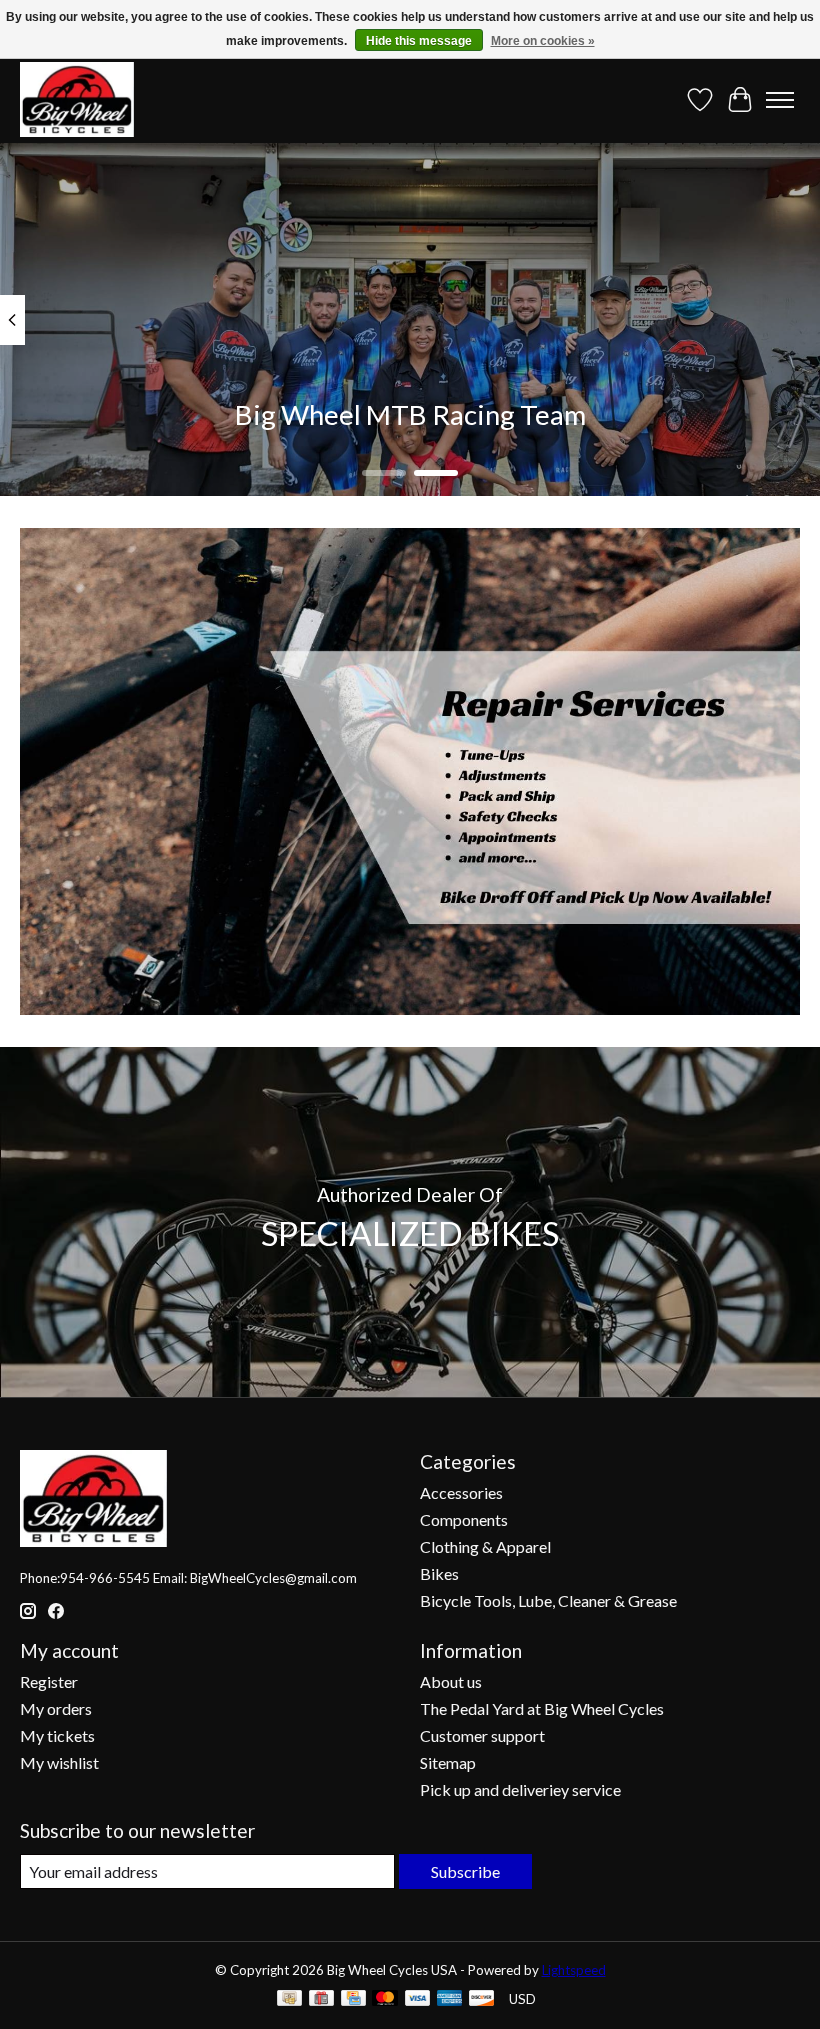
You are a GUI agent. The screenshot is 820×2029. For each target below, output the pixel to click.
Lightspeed (574, 1970)
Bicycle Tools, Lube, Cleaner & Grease (548, 1600)
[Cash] (289, 1999)
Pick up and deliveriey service (520, 1789)
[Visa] (418, 1999)
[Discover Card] (482, 1999)
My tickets (57, 1735)
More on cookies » (543, 41)
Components (464, 1519)
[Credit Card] (353, 1999)
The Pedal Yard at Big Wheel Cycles (542, 1708)
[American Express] (450, 1999)
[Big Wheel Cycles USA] (77, 99)
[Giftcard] (321, 1999)
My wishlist (59, 1762)
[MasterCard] (385, 1999)
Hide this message (419, 41)
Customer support (482, 1735)
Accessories (461, 1492)
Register (49, 1681)
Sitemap (448, 1762)
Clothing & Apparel (485, 1546)
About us (451, 1681)
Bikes (439, 1573)
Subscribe (465, 1871)
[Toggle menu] (780, 100)
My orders (56, 1708)
